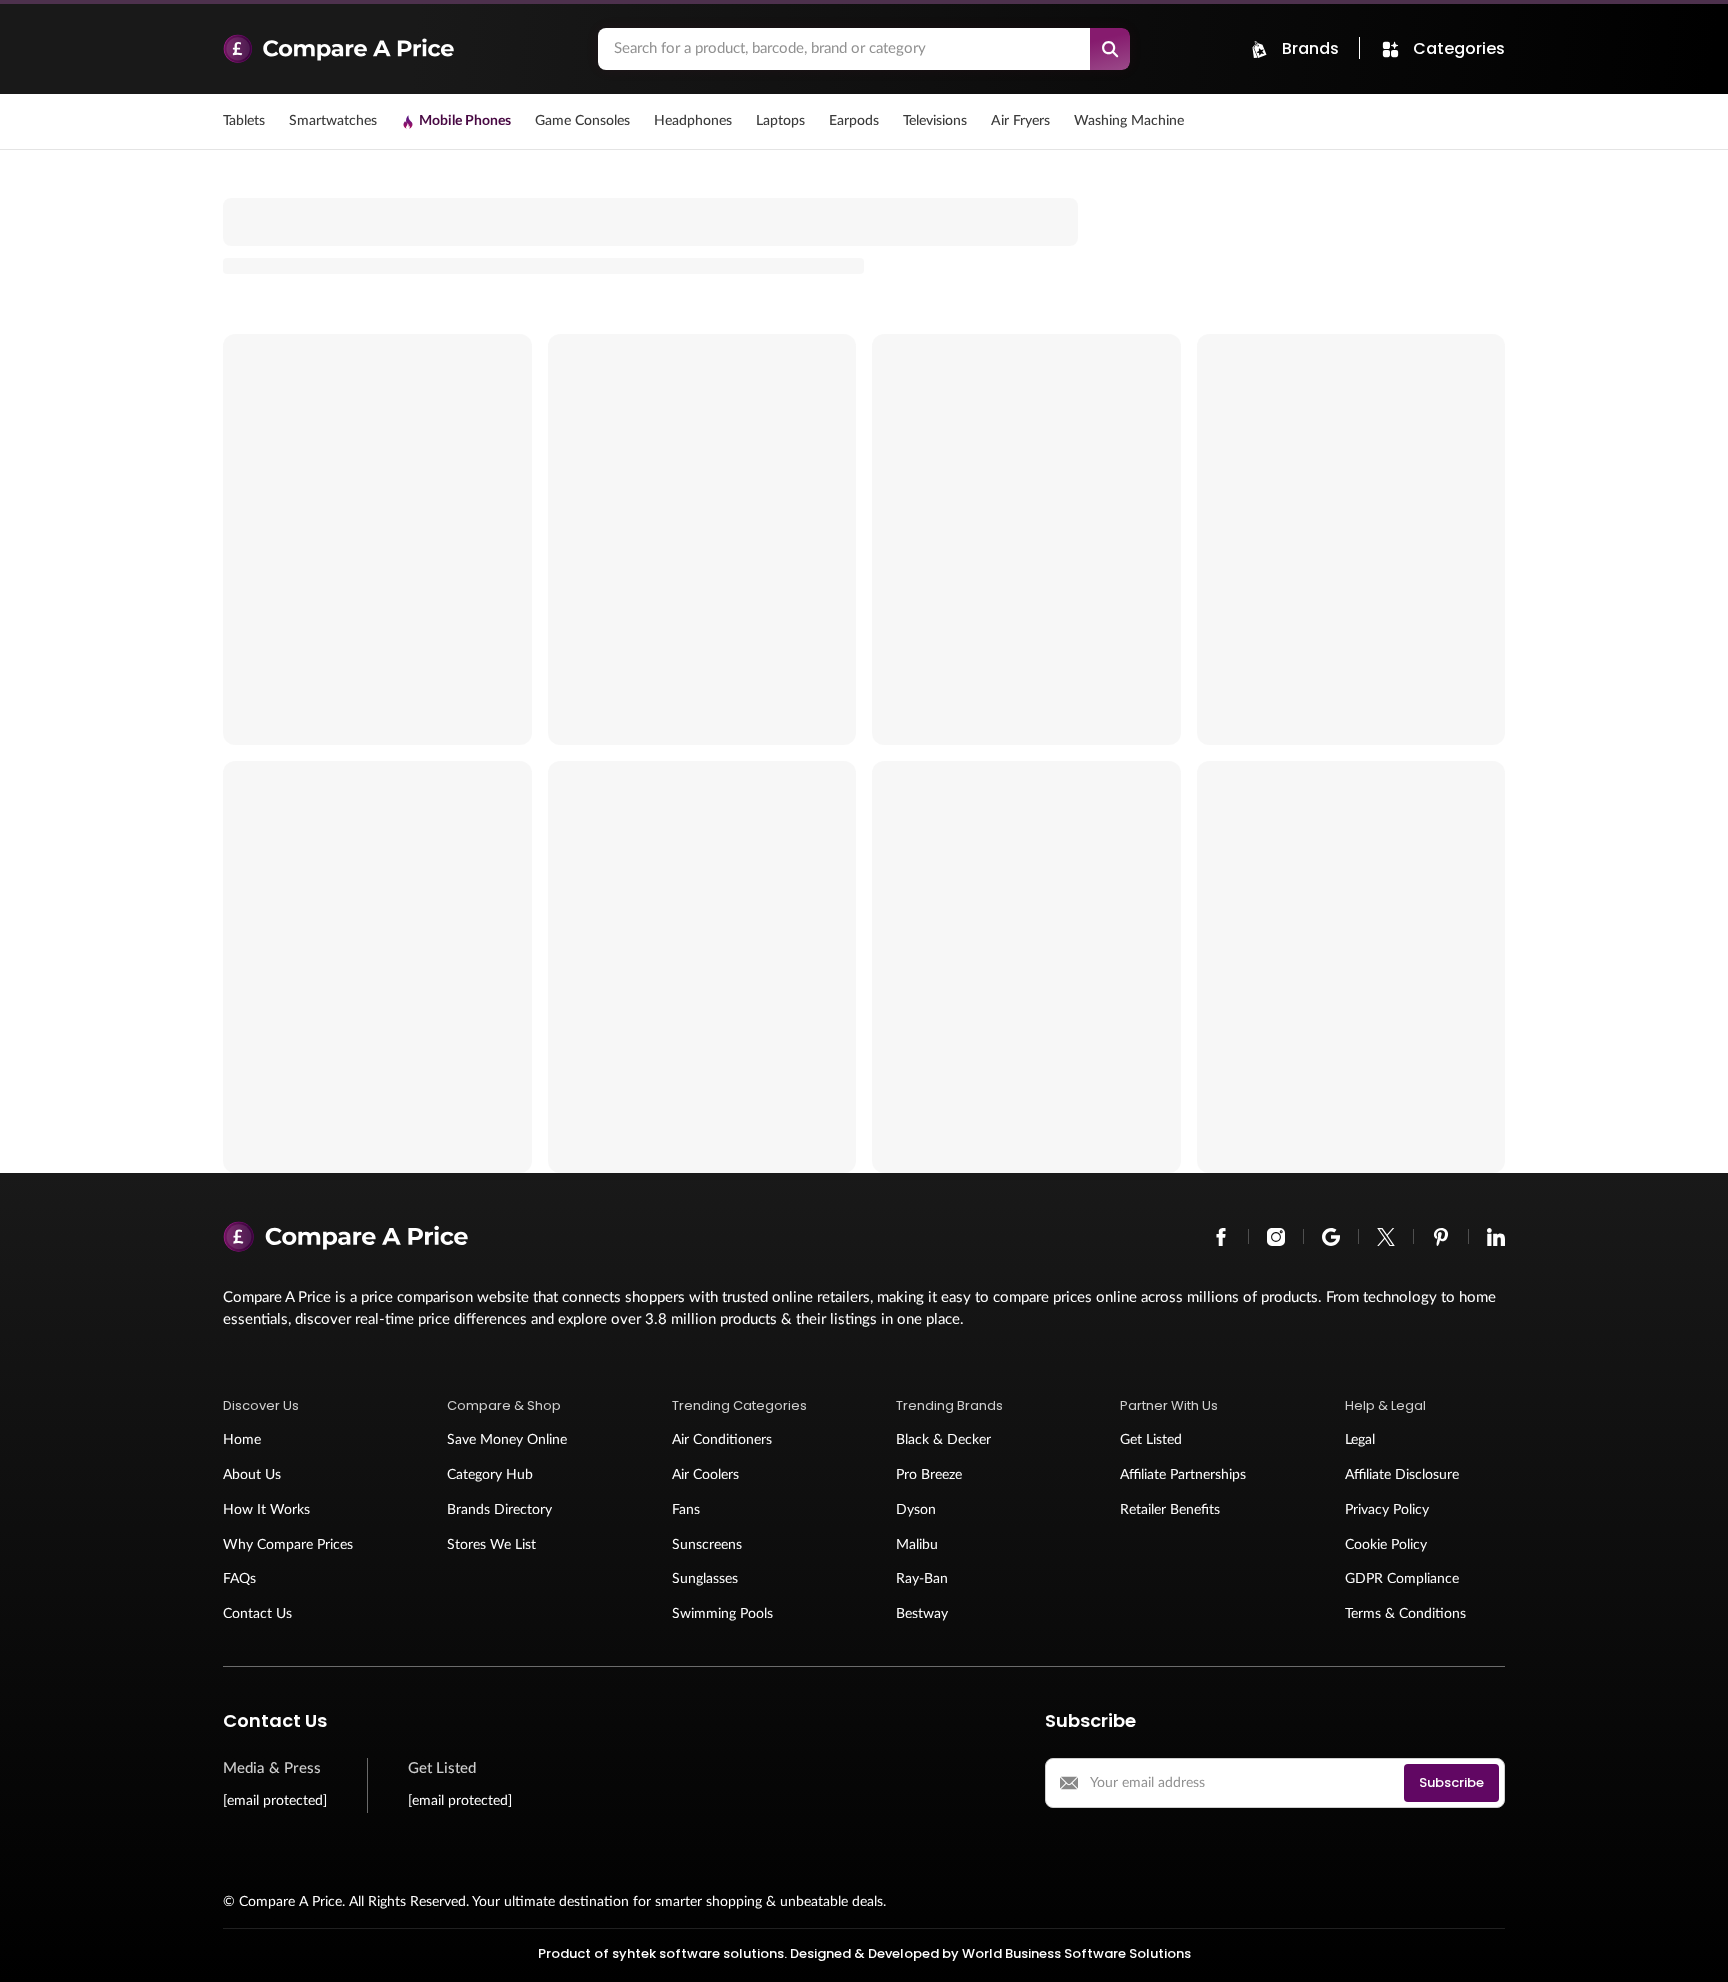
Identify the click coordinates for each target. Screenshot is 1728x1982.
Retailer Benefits (1170, 1510)
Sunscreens (707, 1545)
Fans (686, 1510)
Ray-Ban (922, 1579)
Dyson (916, 1510)
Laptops (780, 121)
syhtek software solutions (698, 1953)
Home (242, 1440)
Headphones (693, 121)
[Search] (1110, 49)
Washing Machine (1129, 121)
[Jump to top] (1692, 1946)
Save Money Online (507, 1440)
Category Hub (490, 1475)
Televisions (935, 121)
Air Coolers (705, 1475)
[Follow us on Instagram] (1276, 1237)
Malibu (917, 1545)
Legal (1360, 1440)
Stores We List (491, 1545)
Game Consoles (582, 121)
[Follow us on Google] (1331, 1237)
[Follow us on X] (1386, 1237)
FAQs (239, 1579)
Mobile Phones (465, 121)
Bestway (922, 1614)
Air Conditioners (722, 1440)
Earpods (854, 121)
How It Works (266, 1510)
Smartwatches (333, 121)
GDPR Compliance (1402, 1579)
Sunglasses (705, 1579)
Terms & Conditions (1405, 1614)
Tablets (244, 121)
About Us (252, 1475)
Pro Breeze (929, 1475)
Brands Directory (499, 1510)
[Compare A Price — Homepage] (400, 49)
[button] (303, 1406)
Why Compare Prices (288, 1545)
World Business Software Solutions (1076, 1953)
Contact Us (257, 1614)
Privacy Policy (1387, 1510)
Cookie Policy (1386, 1545)
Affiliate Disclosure (1402, 1475)
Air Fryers (1020, 121)
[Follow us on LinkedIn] (1496, 1237)
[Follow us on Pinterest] (1441, 1237)
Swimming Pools (722, 1614)
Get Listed (1151, 1440)
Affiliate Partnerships (1183, 1475)
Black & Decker (943, 1440)
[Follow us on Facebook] (1221, 1237)
